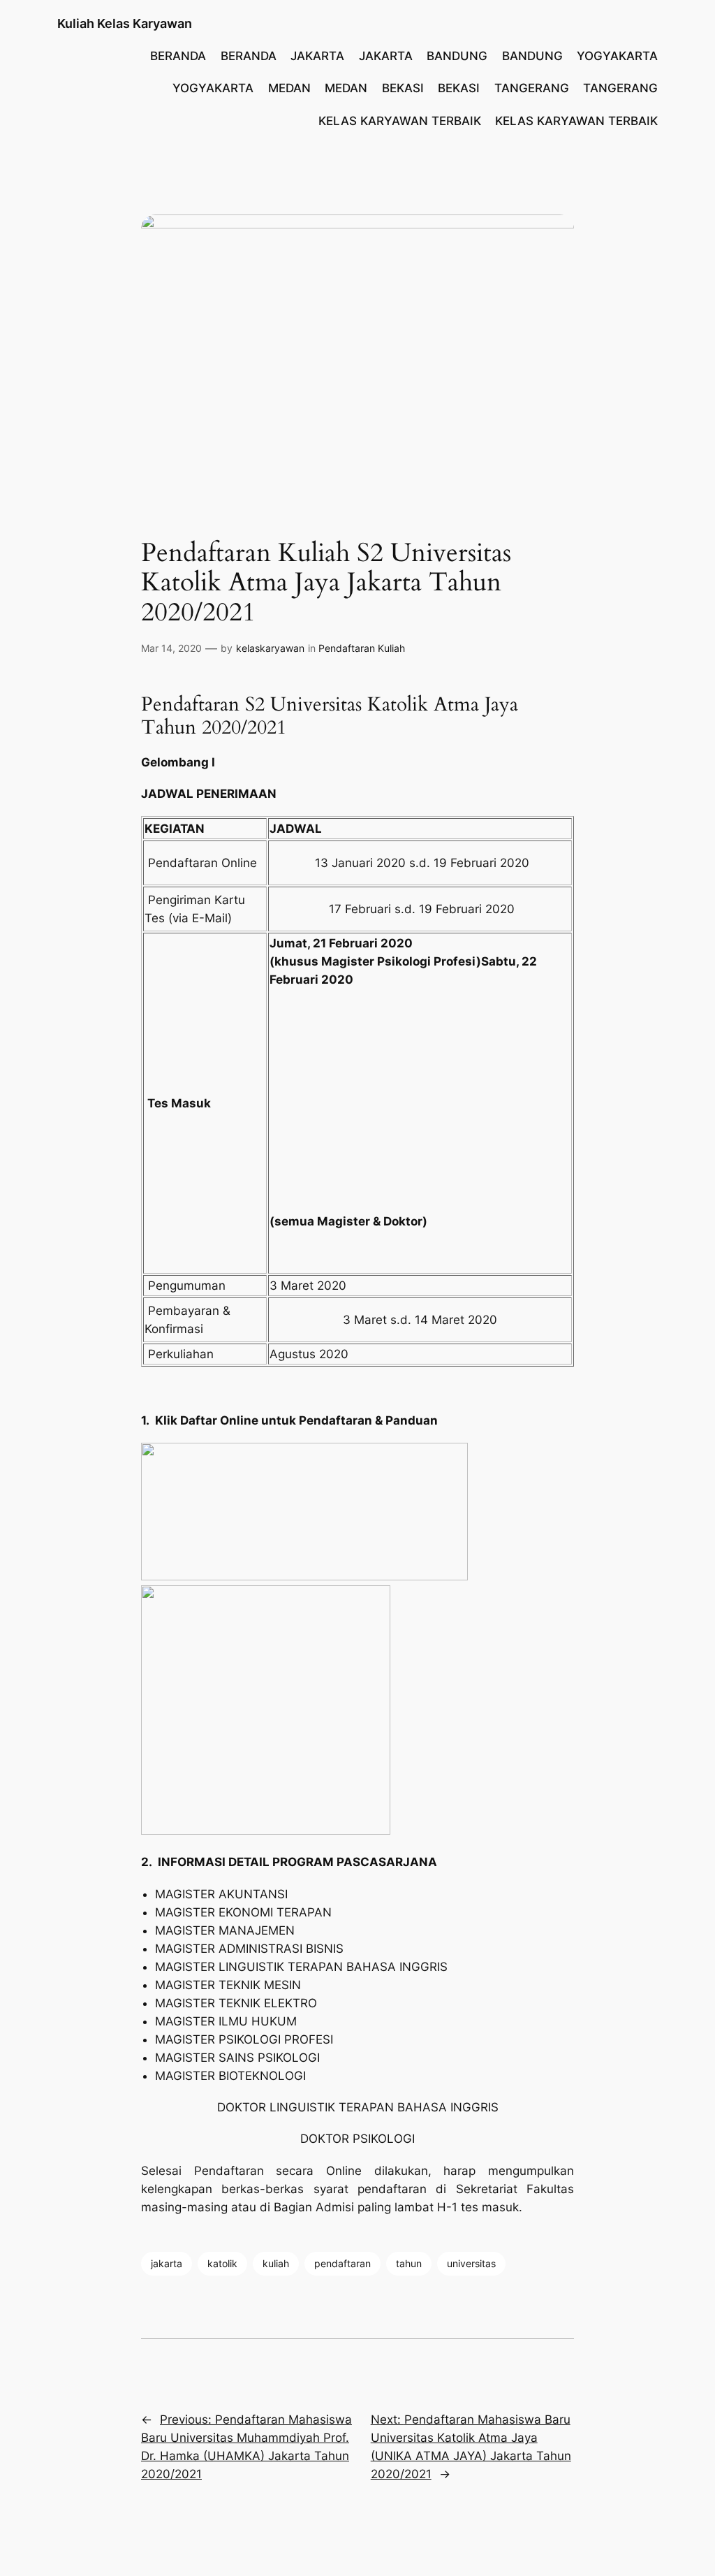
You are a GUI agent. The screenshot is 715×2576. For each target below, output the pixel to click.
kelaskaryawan (270, 648)
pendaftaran (342, 2263)
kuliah (276, 2263)
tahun (409, 2263)
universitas (471, 2263)
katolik (222, 2263)
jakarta (167, 2263)
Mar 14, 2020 (171, 648)
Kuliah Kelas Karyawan (125, 23)
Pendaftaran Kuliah (362, 648)
